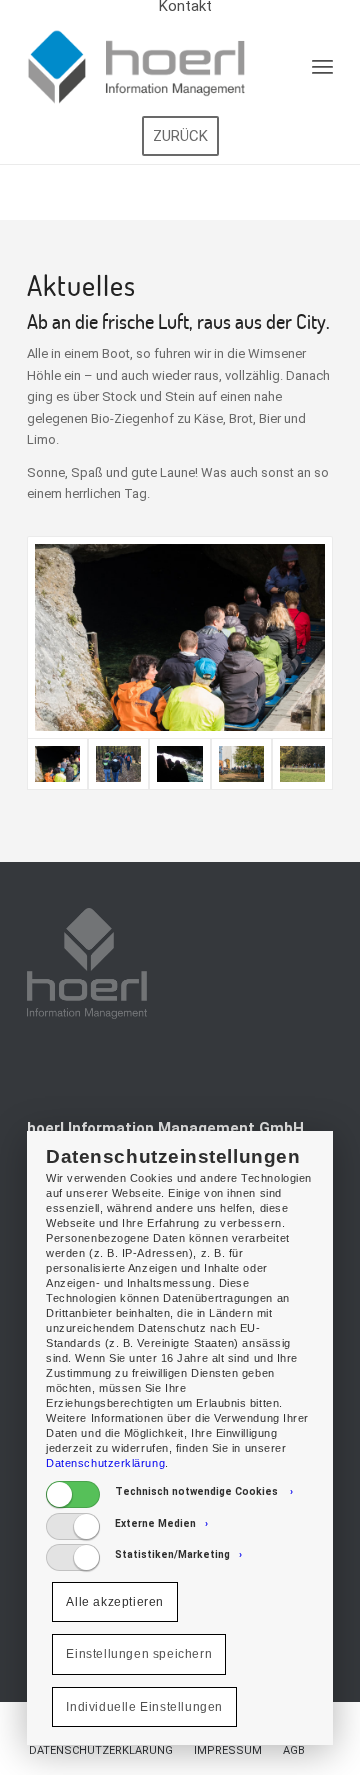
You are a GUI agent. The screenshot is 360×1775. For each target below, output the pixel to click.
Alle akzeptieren (115, 1602)
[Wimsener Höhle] (180, 637)
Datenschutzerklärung (105, 1463)
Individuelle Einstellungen (144, 1707)
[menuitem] (101, 1751)
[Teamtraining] (118, 764)
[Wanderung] (302, 764)
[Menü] (322, 66)
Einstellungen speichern (139, 1654)
